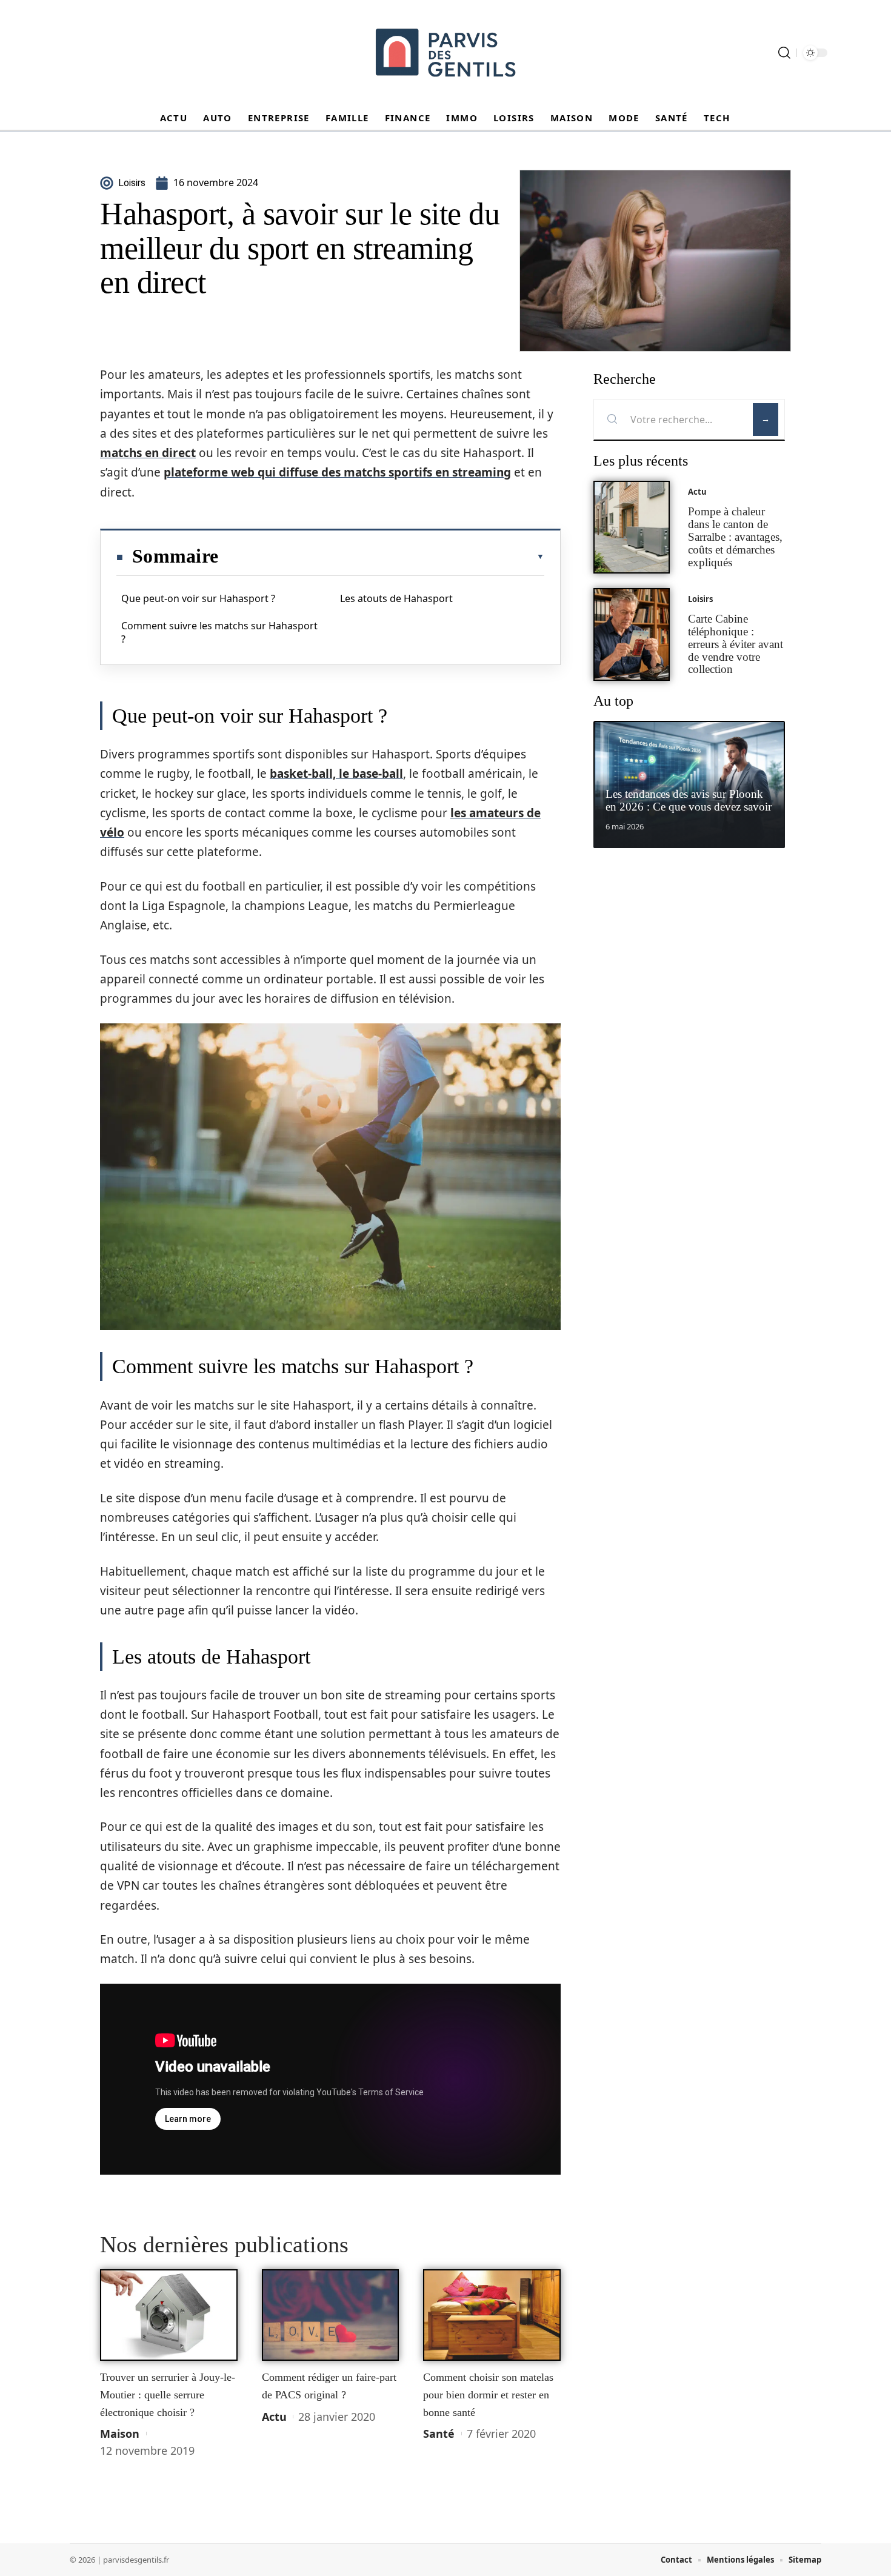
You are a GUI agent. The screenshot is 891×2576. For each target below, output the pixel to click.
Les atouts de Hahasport (396, 598)
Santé (439, 2434)
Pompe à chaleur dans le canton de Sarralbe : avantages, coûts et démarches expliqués (735, 537)
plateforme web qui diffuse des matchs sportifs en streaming (337, 472)
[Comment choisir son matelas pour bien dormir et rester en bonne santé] (492, 2315)
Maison (120, 2434)
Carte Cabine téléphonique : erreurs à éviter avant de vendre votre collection (736, 644)
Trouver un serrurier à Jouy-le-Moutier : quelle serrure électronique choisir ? (168, 2394)
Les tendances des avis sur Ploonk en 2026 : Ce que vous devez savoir (689, 800)
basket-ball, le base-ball (336, 774)
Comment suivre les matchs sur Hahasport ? (219, 632)
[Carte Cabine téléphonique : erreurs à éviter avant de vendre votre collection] (632, 634)
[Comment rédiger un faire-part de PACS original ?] (331, 2315)
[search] (784, 53)
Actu (274, 2417)
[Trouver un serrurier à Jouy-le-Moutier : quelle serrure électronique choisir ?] (169, 2315)
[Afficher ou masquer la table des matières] (381, 557)
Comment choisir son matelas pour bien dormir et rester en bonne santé (488, 2394)
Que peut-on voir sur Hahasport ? (198, 598)
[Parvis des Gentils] (446, 53)
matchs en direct (148, 453)
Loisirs (700, 599)
